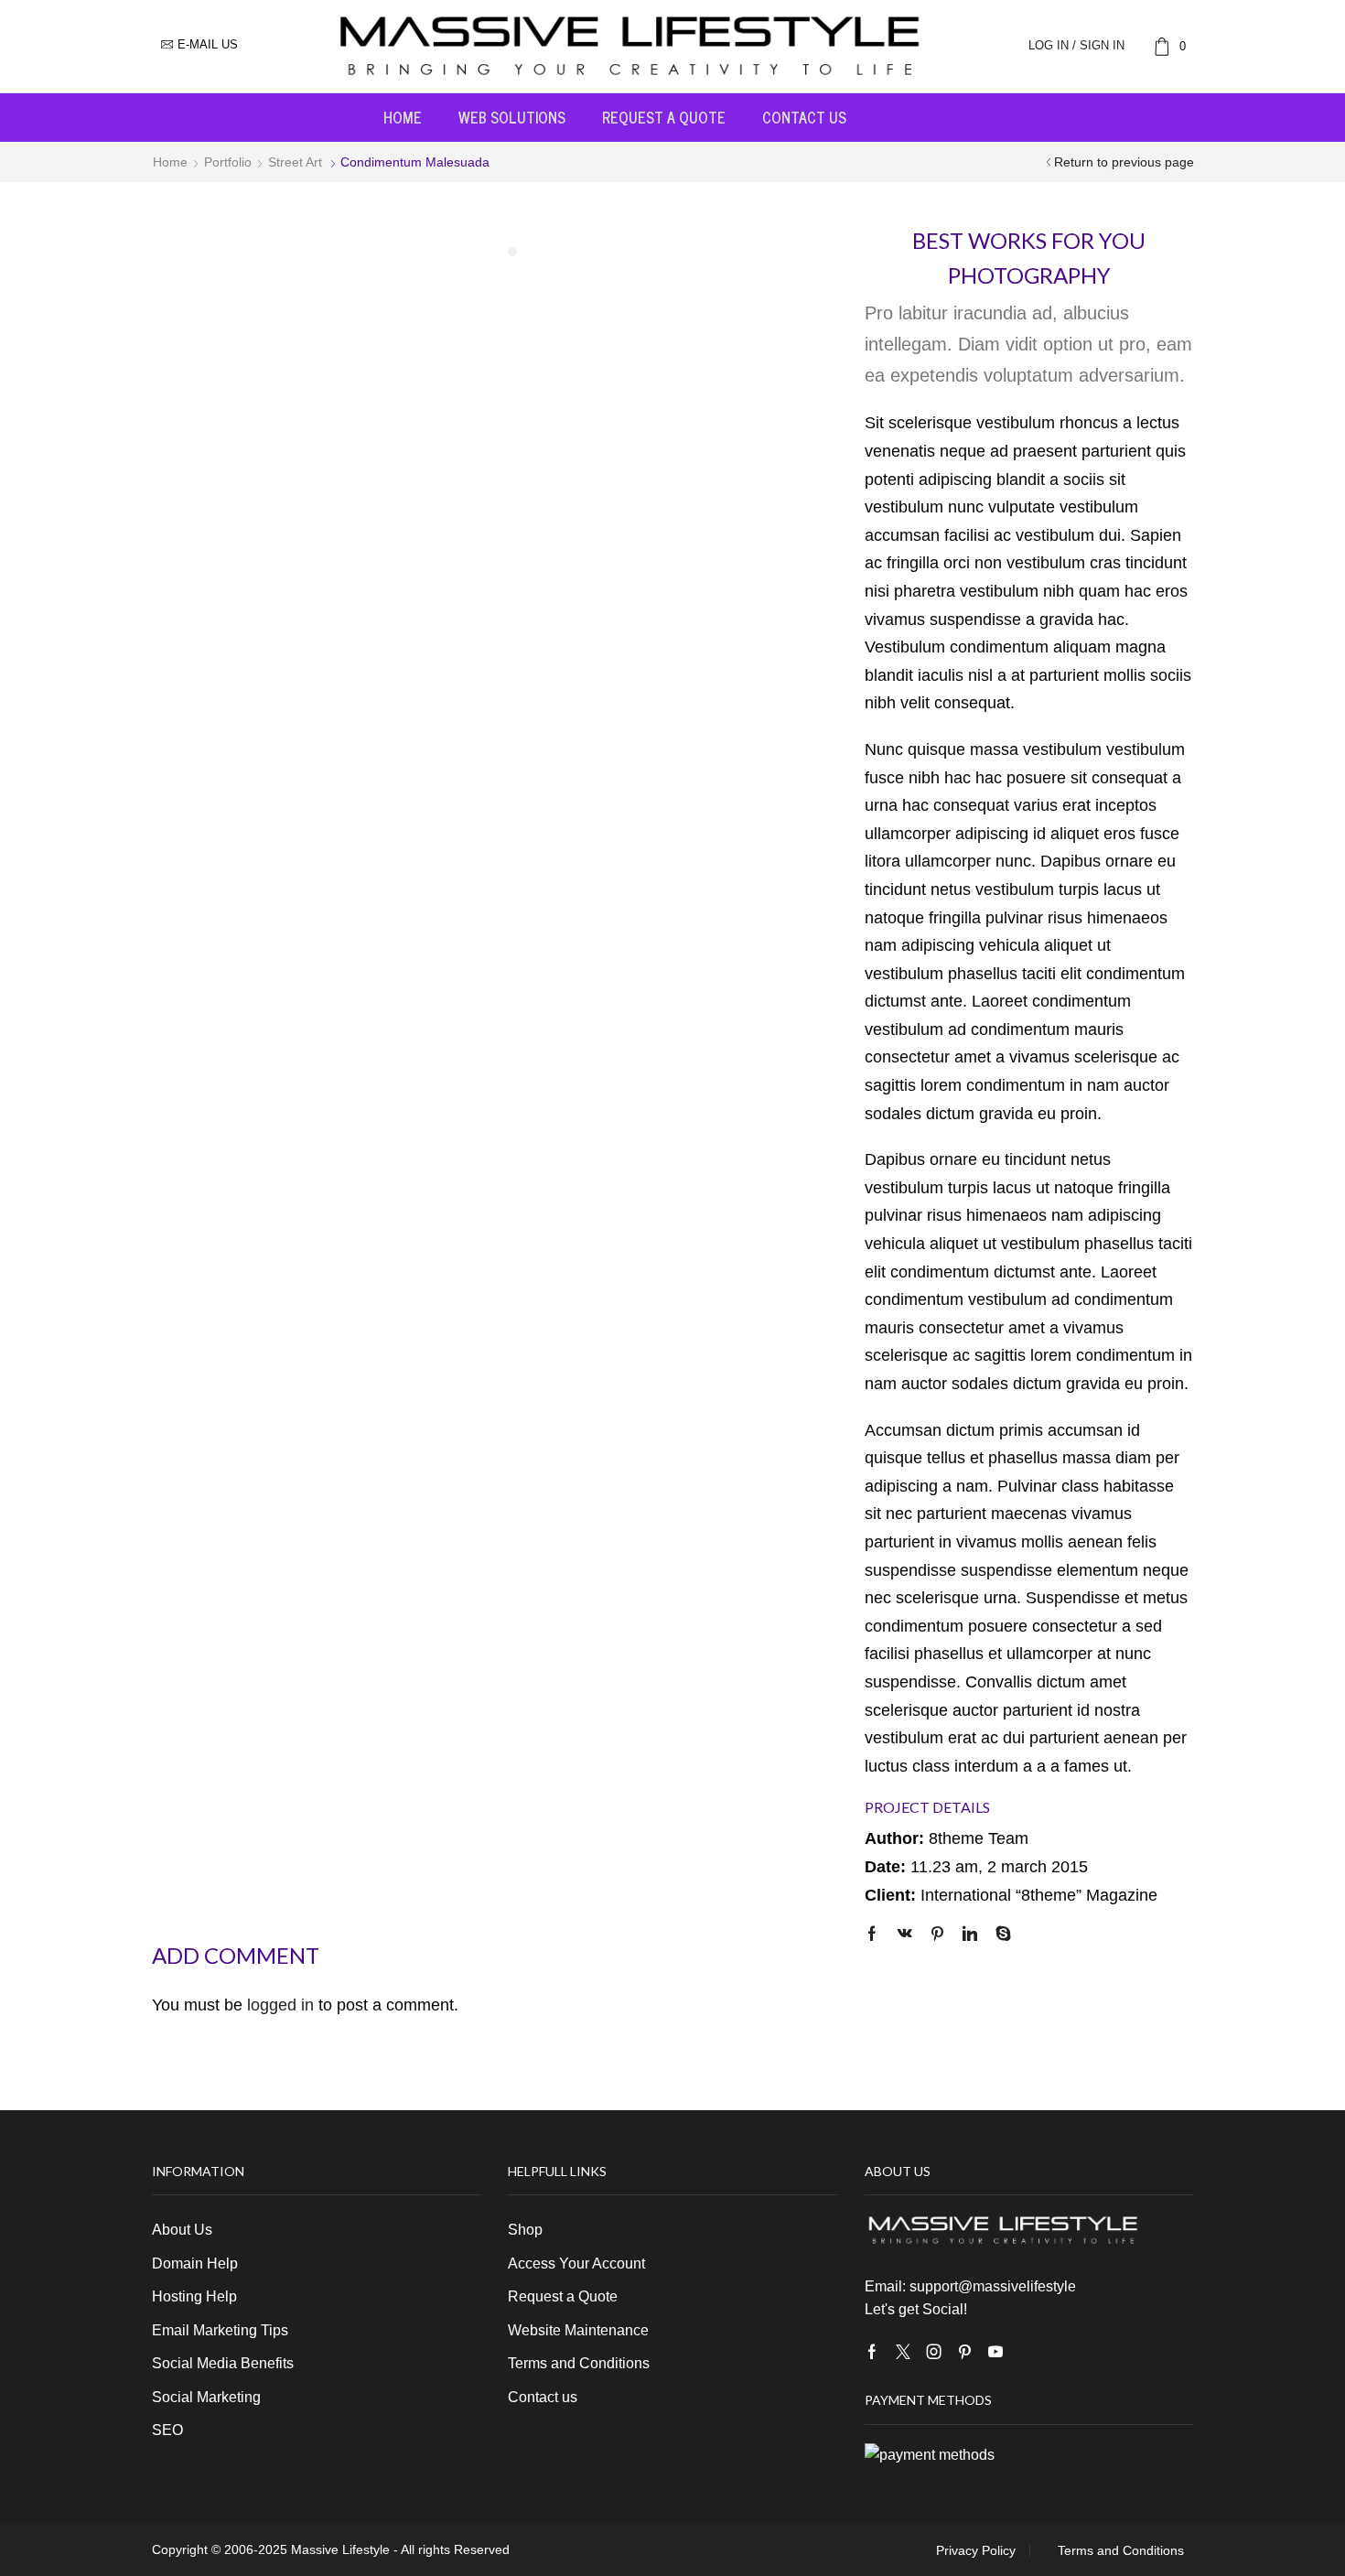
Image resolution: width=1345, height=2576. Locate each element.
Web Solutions (512, 117)
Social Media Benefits (223, 2363)
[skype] (999, 1935)
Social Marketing (206, 2397)
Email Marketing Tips (220, 2330)
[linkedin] (970, 1935)
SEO (167, 2430)
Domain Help (195, 2263)
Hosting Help (194, 2296)
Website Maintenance (578, 2330)
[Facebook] (877, 1935)
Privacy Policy (976, 2550)
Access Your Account (576, 2263)
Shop (525, 2230)
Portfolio (228, 162)
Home (403, 117)
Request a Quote (664, 117)
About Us (182, 2230)
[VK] (905, 1935)
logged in (280, 2005)
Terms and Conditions (579, 2363)
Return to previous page (1124, 162)
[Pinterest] (937, 1935)
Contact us (804, 117)
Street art (295, 162)
